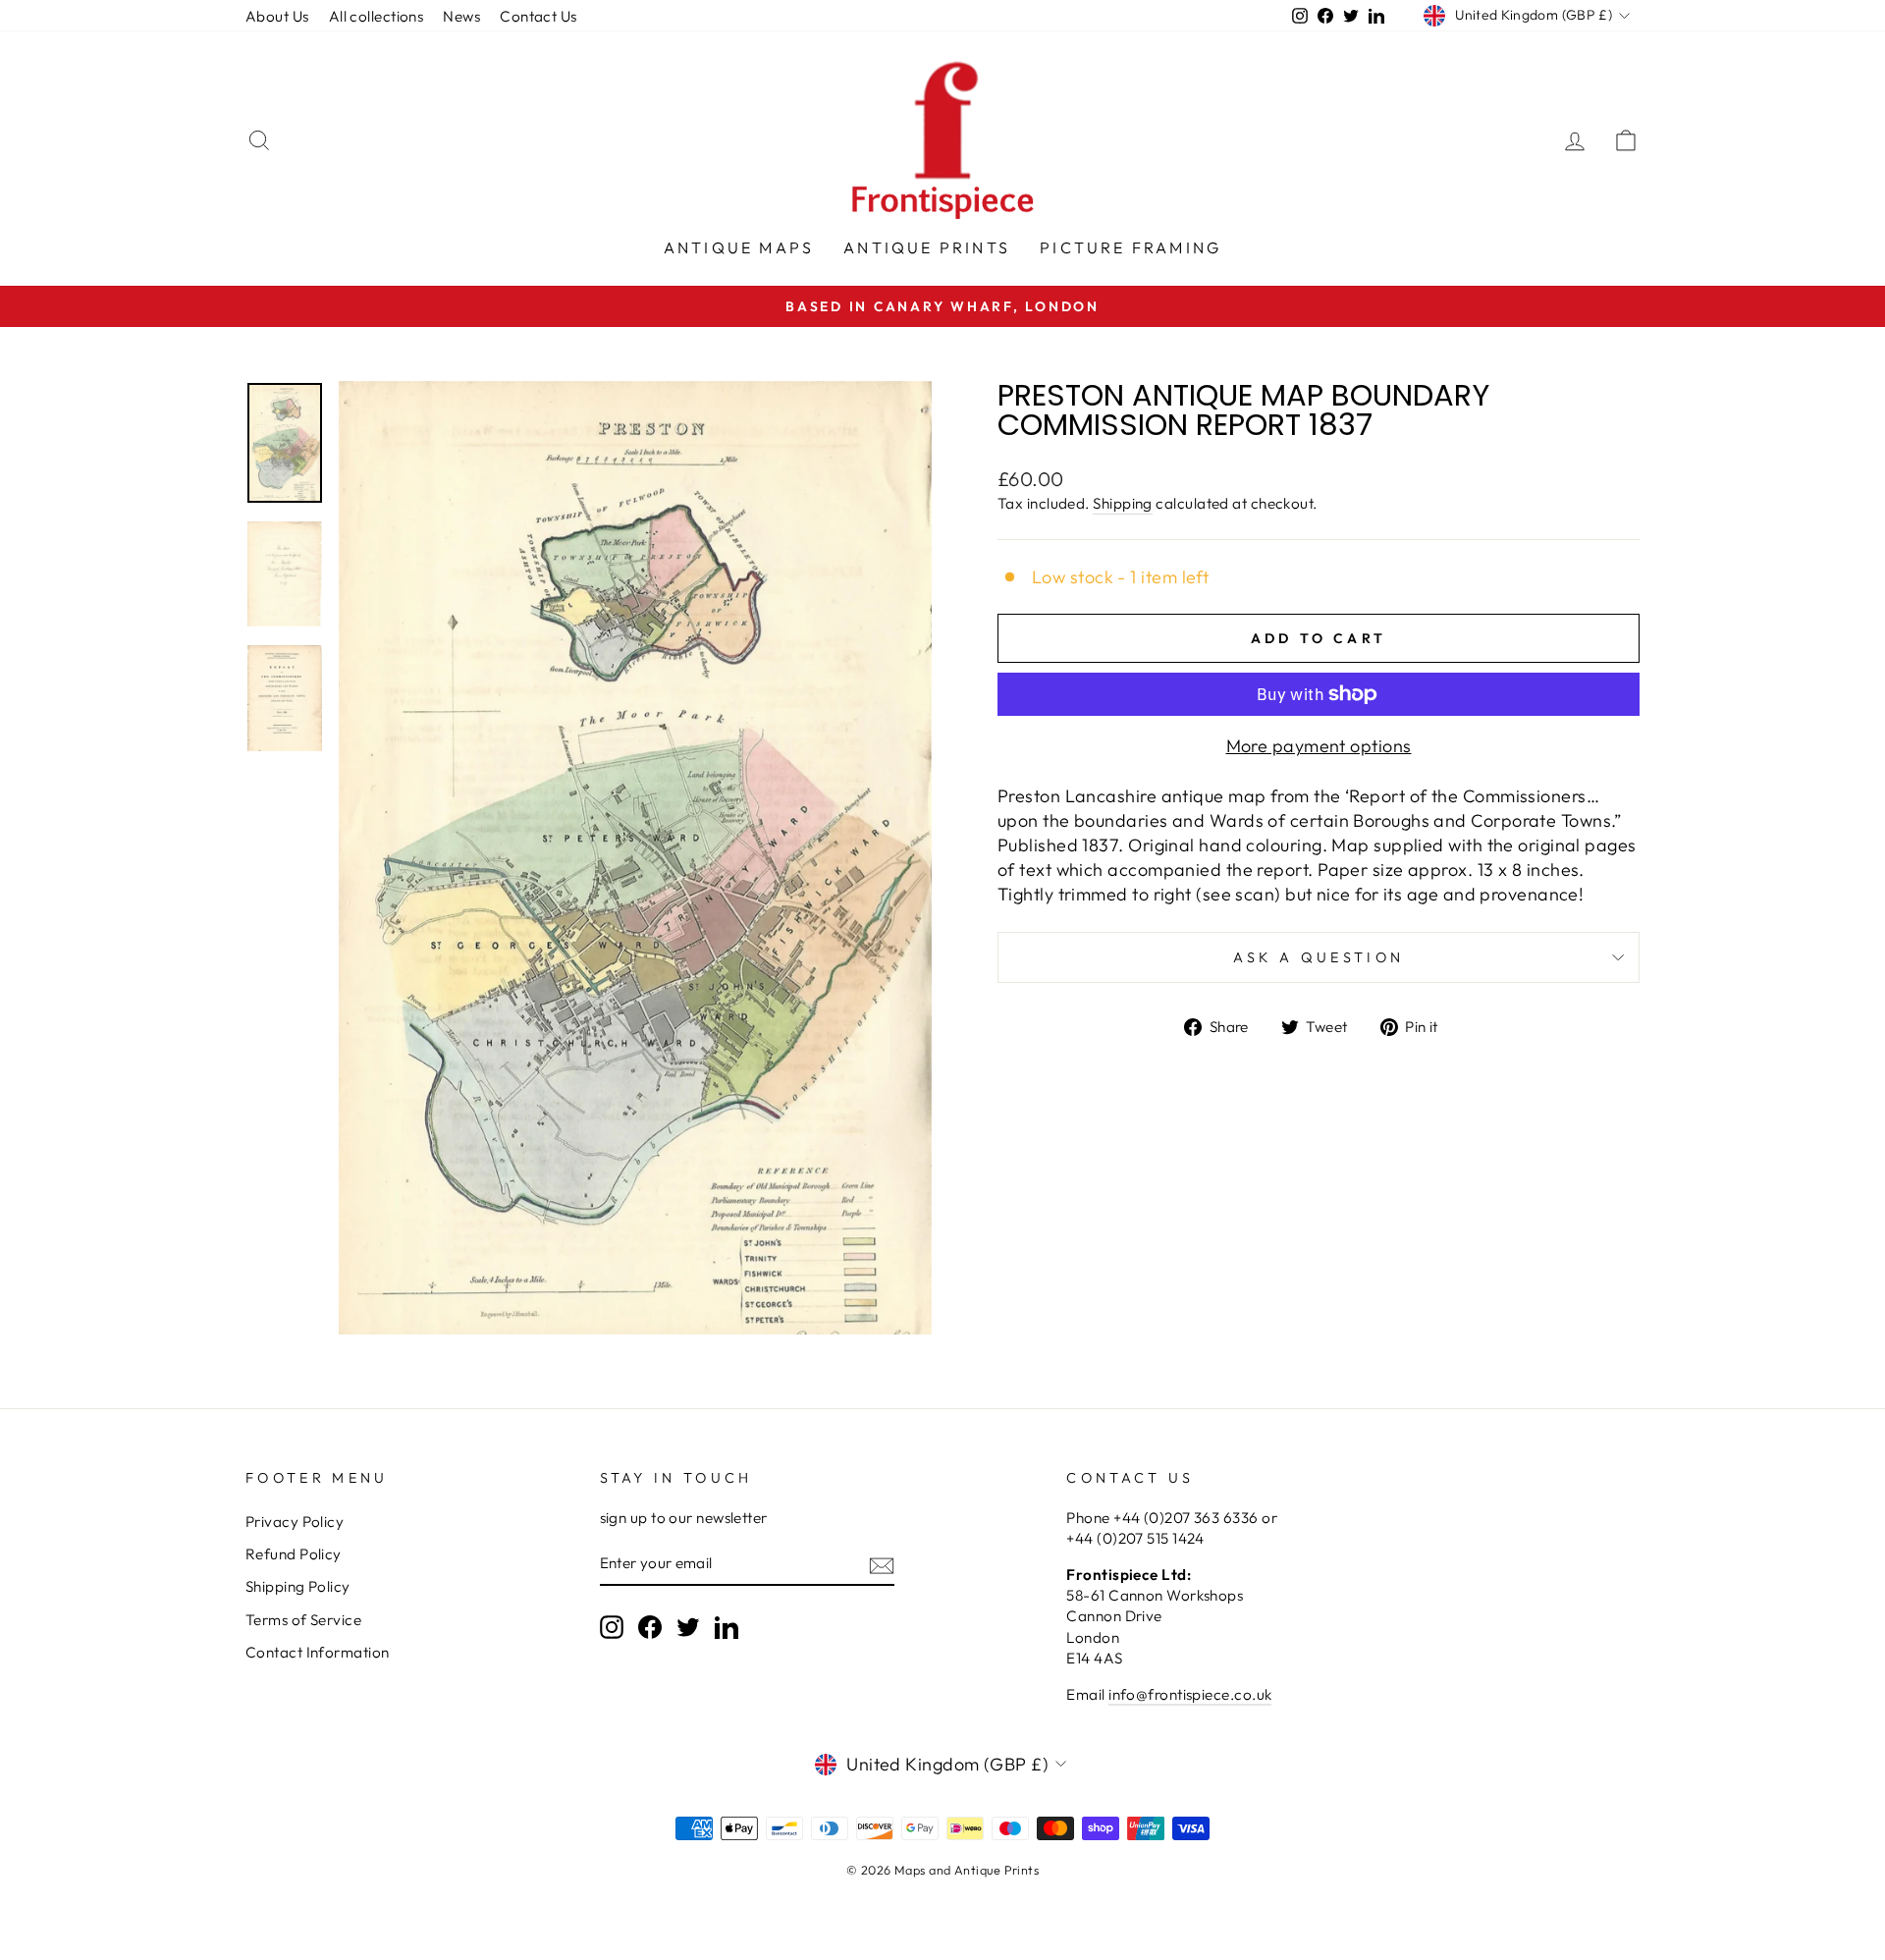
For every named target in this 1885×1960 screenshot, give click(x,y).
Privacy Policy (295, 1522)
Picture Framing (1131, 247)
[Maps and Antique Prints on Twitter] (688, 1627)
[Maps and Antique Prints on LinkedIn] (727, 1627)
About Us (277, 16)
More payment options (1319, 746)
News (461, 16)
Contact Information (318, 1652)
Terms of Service (303, 1620)
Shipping (1123, 503)
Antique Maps (739, 247)
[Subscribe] (882, 1565)
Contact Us (539, 16)
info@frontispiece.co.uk (1190, 1694)
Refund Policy (294, 1554)
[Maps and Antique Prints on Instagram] (612, 1627)
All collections (377, 16)
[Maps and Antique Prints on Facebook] (650, 1627)
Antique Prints (927, 247)
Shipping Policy (298, 1586)
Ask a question (1319, 957)
